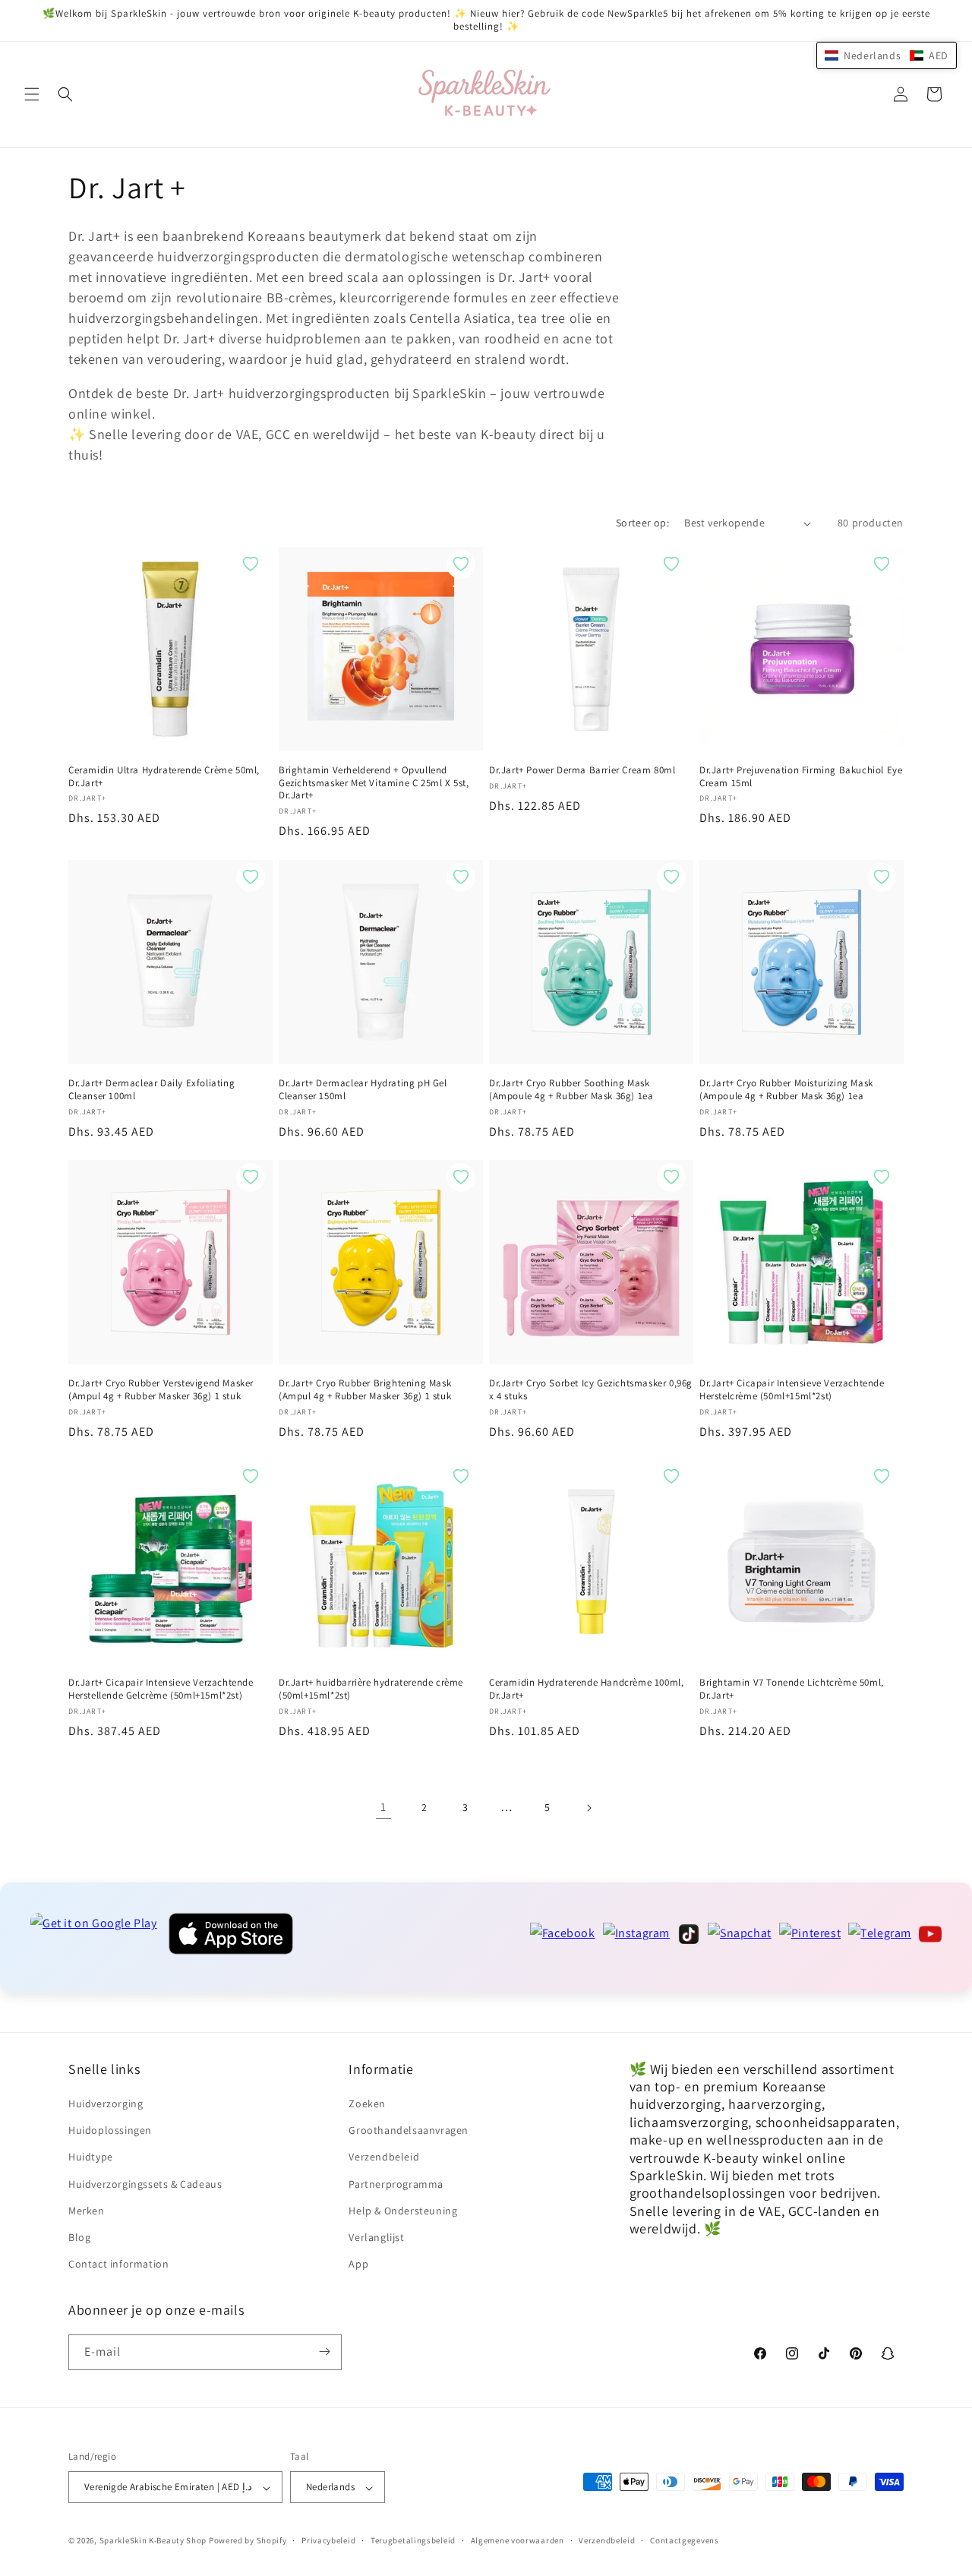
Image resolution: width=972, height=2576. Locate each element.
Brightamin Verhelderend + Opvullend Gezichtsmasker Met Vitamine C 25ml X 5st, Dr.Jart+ (374, 783)
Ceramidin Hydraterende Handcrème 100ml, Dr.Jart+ (586, 1689)
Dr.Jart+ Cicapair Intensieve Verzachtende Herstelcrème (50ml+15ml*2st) (792, 1390)
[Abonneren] (324, 2352)
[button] (32, 94)
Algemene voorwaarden (518, 2540)
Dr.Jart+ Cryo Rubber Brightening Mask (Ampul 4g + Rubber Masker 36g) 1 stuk (365, 1390)
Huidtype (91, 2157)
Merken (87, 2211)
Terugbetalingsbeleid (413, 2540)
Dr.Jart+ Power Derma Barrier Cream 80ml (582, 770)
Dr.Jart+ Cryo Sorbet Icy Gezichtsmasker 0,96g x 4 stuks (591, 1390)
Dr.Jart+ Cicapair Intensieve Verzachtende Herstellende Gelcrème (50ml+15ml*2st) (161, 1689)
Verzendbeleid (384, 2157)
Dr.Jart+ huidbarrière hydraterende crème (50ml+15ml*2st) (371, 1689)
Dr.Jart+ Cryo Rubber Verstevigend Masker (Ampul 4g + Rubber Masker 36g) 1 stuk (161, 1390)
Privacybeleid (328, 2540)
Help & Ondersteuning (403, 2211)
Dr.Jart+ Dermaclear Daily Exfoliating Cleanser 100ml (151, 1090)
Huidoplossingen (110, 2131)
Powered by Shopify (248, 2541)
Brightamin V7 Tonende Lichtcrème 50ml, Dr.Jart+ (792, 1689)
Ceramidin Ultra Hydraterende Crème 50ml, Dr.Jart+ (164, 777)
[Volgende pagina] (589, 1808)
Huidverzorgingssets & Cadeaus (145, 2184)
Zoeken (367, 2103)
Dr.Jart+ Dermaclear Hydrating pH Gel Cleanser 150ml (363, 1090)
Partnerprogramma (396, 2184)
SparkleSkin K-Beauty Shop (153, 2541)
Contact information (118, 2265)
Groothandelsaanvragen (409, 2131)
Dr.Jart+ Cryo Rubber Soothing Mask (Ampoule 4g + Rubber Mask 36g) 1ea (571, 1090)
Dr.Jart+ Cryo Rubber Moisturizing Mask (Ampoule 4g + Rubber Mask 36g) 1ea (786, 1090)
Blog (79, 2237)
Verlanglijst (376, 2237)
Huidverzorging (106, 2103)
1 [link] (383, 1808)
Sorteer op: (642, 523)
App (358, 2265)
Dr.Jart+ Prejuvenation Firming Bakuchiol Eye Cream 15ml (801, 777)
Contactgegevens (685, 2540)
